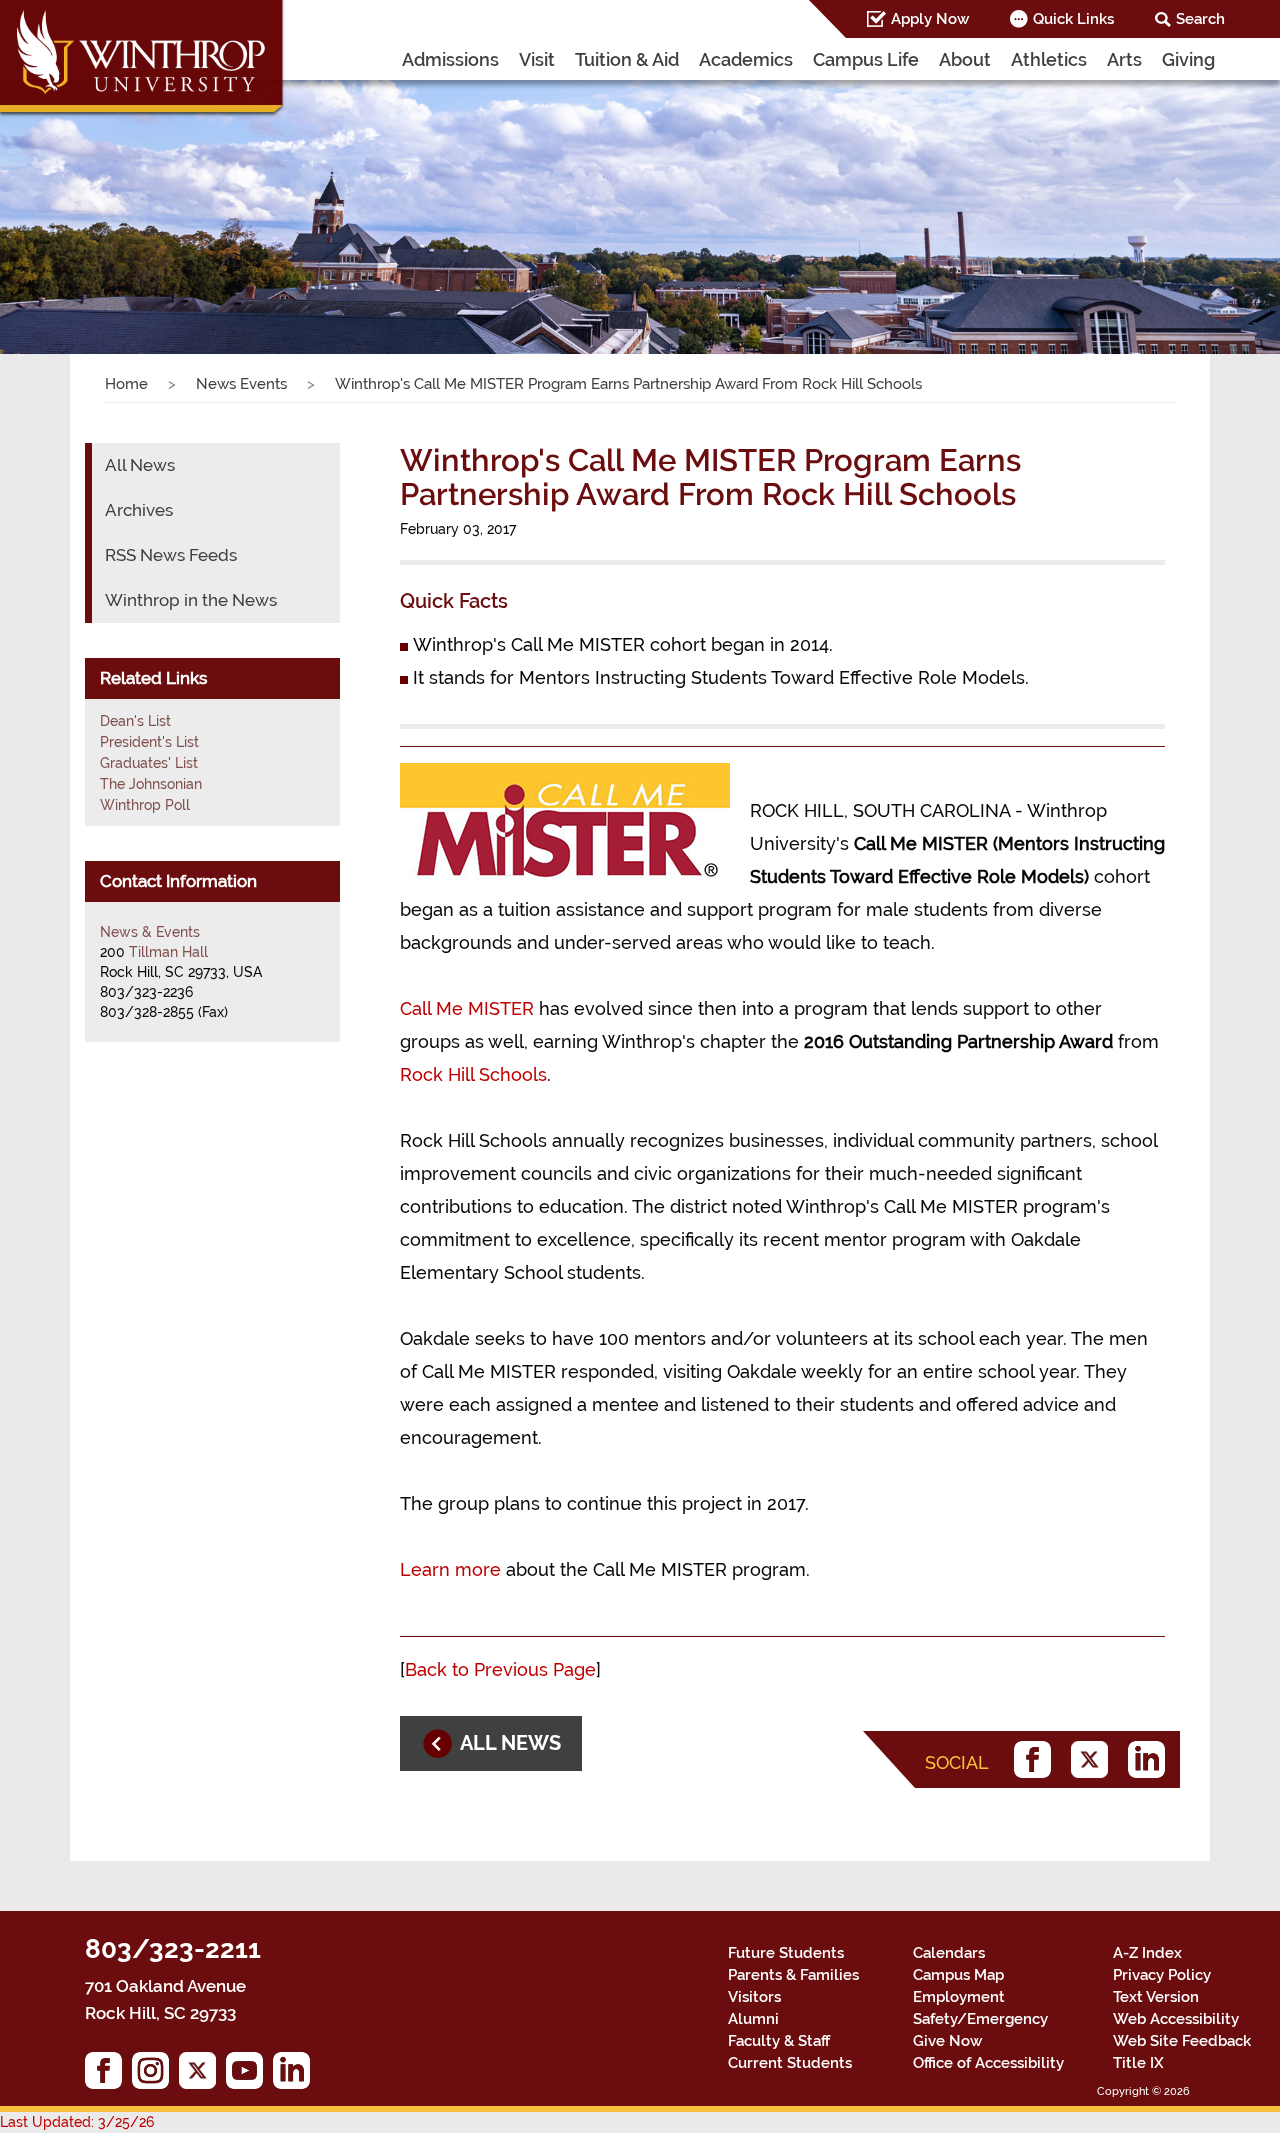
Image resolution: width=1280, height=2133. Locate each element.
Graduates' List (149, 763)
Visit (537, 59)
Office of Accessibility (988, 2063)
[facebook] (1037, 1759)
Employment (959, 1997)
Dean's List (135, 721)
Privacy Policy (1162, 1975)
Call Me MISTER (467, 1008)
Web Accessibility (1176, 2019)
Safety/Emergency (980, 2019)
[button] (96, 194)
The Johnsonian (151, 784)
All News (140, 465)
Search (1200, 19)
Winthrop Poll (145, 805)
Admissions (450, 59)
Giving (1188, 59)
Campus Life (866, 59)
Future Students (786, 1953)
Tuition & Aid (627, 59)
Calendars (949, 1953)
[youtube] (249, 2075)
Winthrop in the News (191, 600)
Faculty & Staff (779, 2041)
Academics (746, 59)
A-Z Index (1147, 1953)
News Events (241, 384)
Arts (1124, 59)
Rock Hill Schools (473, 1074)
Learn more (453, 1569)
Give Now (947, 2041)
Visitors (754, 1997)
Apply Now (930, 19)
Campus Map (958, 1975)
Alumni (753, 2019)
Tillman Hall (168, 952)
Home (126, 384)
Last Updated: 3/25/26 (77, 2122)
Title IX (1138, 2063)
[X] (1094, 1759)
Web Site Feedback (1182, 2041)
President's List (149, 742)
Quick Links (1073, 19)
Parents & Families (793, 1975)
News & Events (150, 932)
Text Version (1156, 1997)
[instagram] (155, 2075)
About (965, 59)
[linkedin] (1151, 1759)
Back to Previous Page (500, 1669)
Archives (139, 510)
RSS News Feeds (171, 555)
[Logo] (143, 60)
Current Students (790, 2063)
